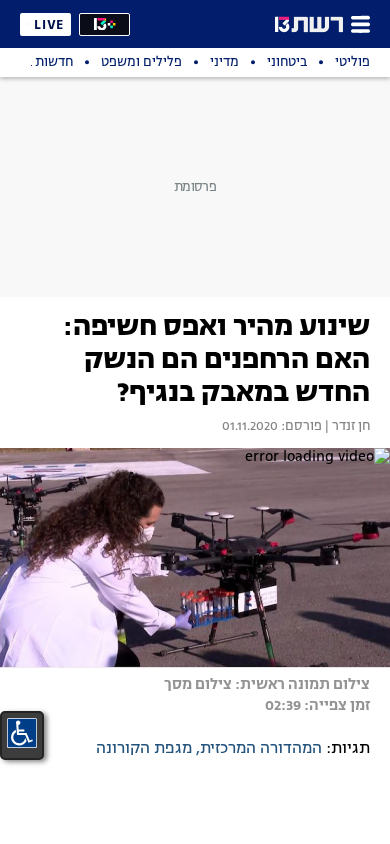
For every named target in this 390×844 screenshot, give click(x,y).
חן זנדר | (346, 427)
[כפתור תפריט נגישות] (22, 733)
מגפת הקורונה (144, 749)
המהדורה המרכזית (261, 749)
